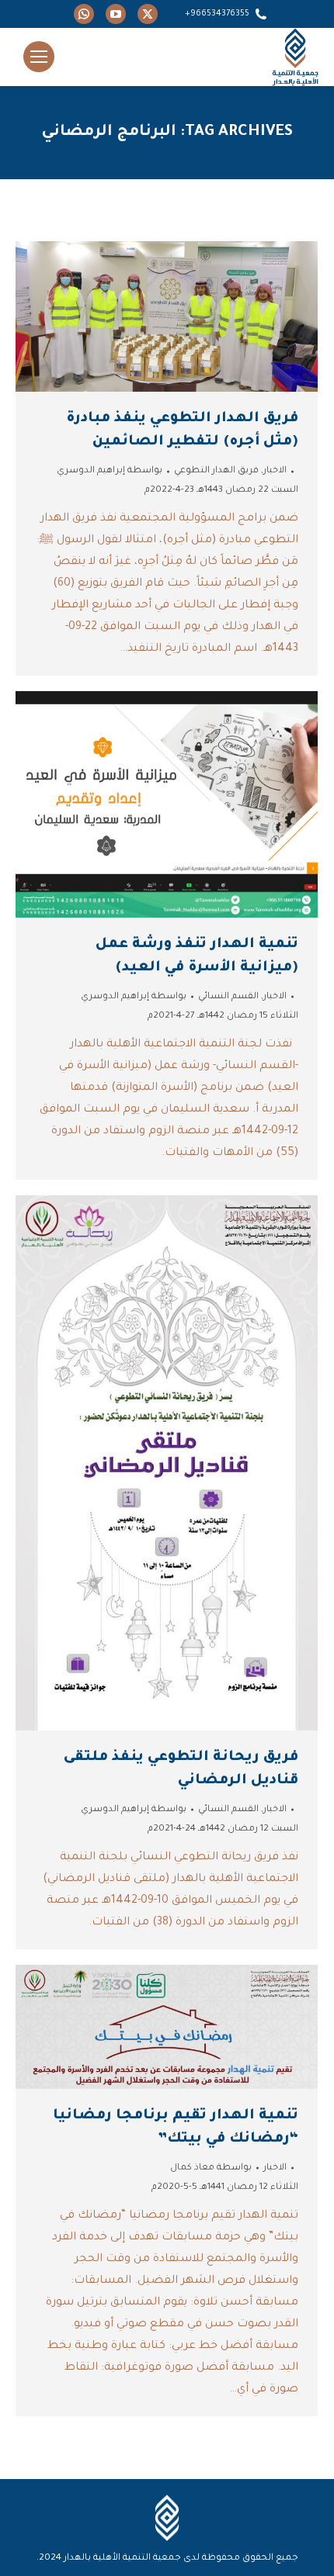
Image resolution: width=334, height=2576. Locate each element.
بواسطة (110, 471)
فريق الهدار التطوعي (216, 471)
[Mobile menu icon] (39, 57)
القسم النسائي (228, 997)
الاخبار (275, 471)
